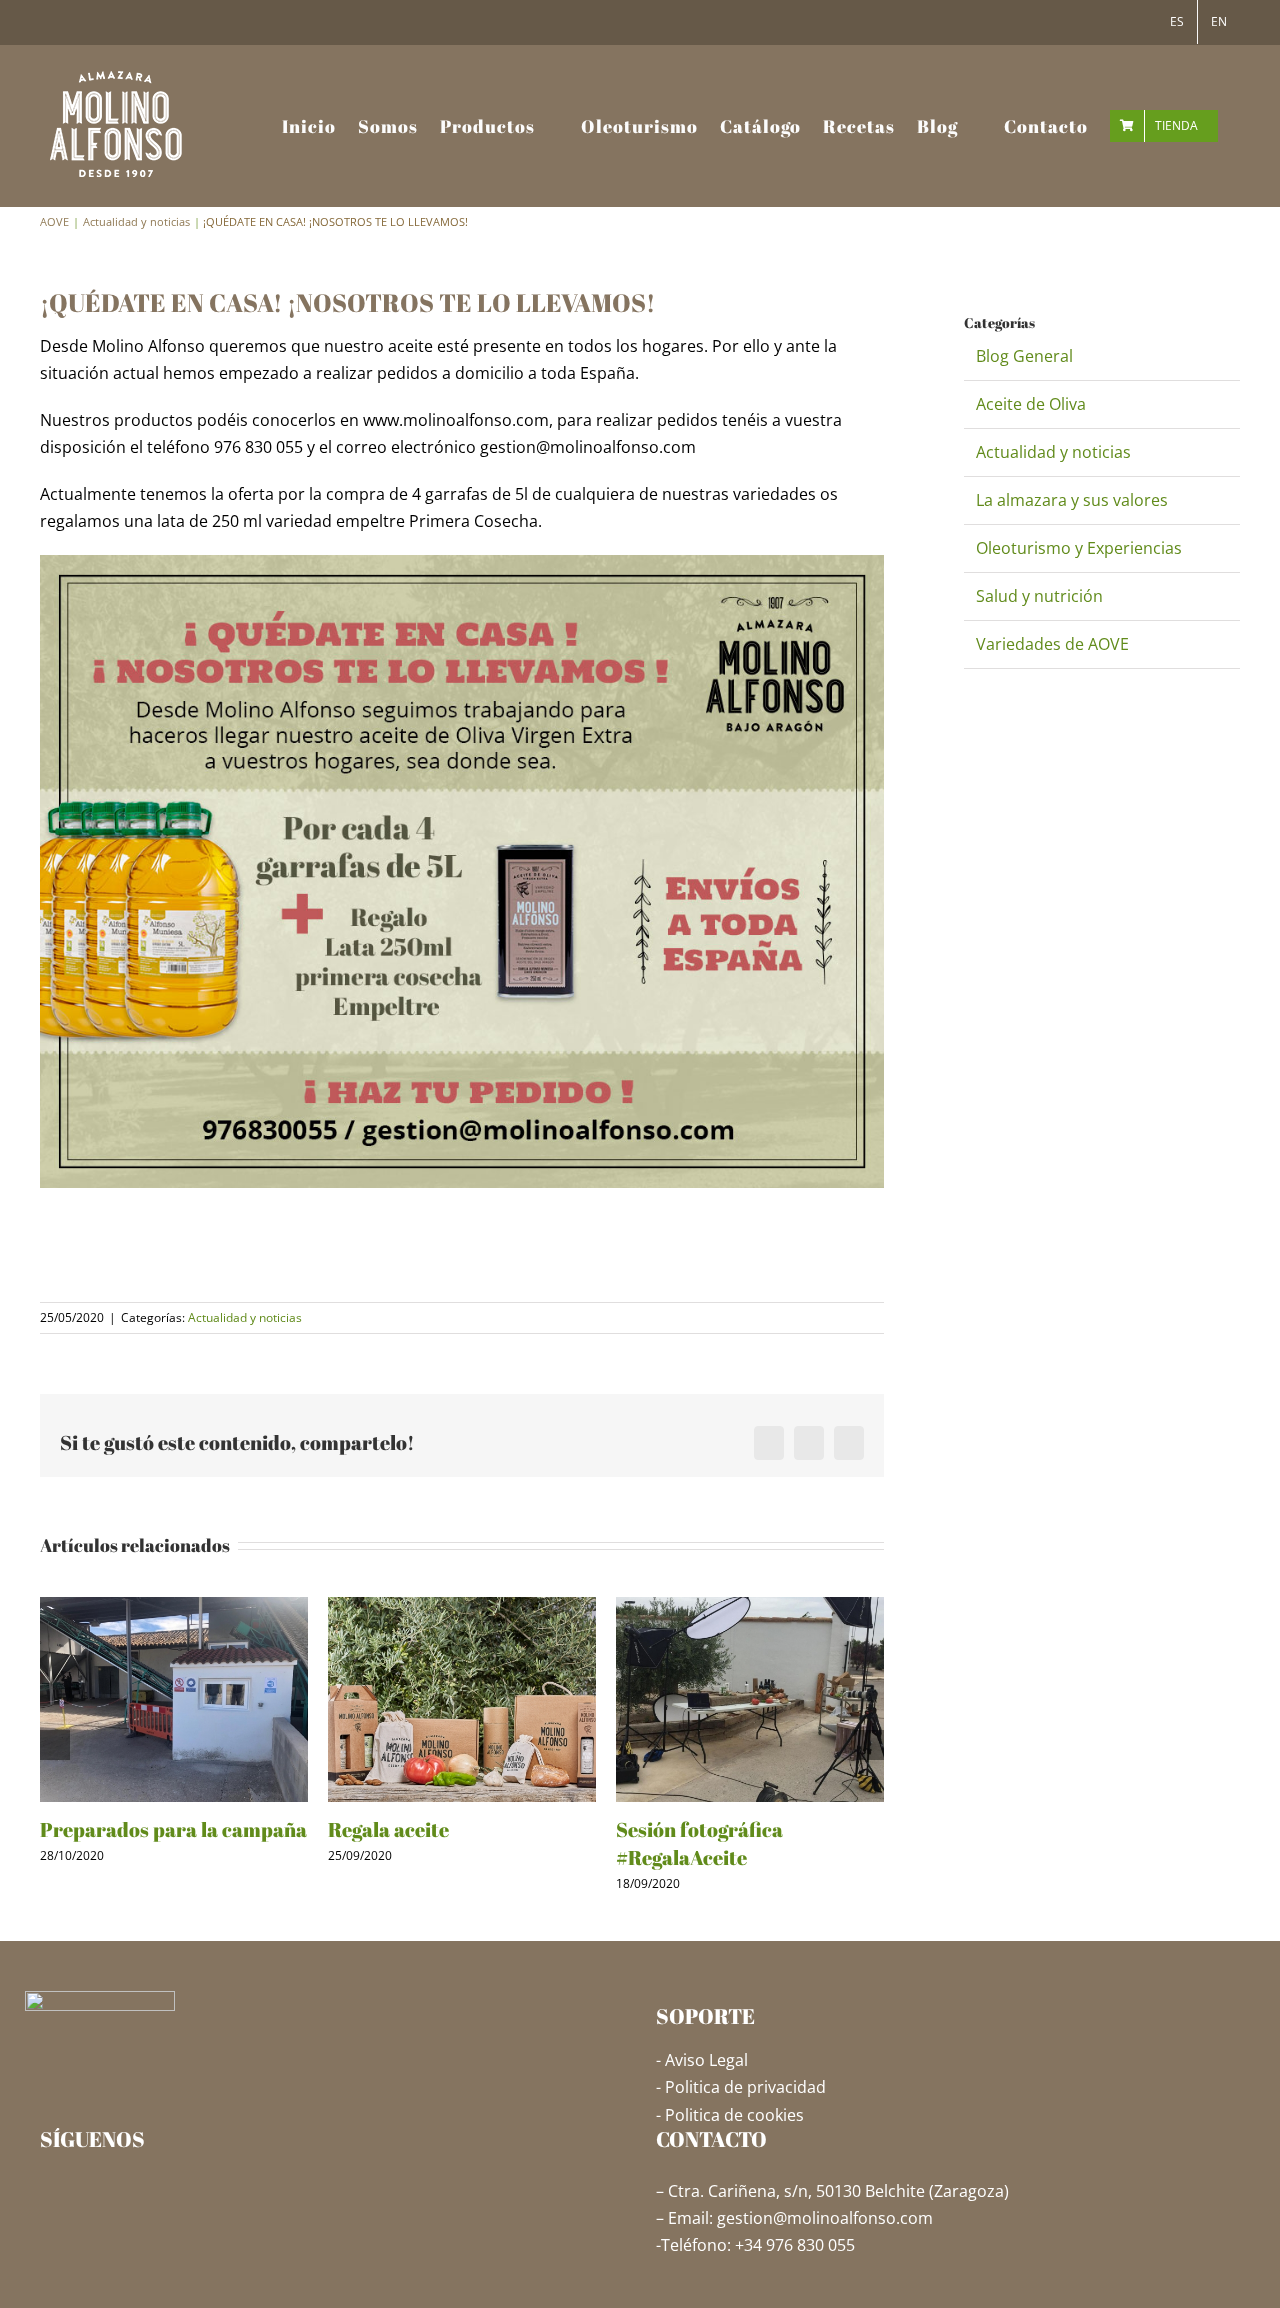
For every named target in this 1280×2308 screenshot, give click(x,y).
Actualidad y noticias (245, 1317)
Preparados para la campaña (173, 1829)
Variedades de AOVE (1052, 644)
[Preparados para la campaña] (174, 1608)
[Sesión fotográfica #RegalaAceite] (750, 1608)
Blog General (1024, 356)
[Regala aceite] (462, 1608)
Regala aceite (388, 1829)
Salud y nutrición (1039, 596)
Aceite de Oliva (1031, 404)
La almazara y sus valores (1072, 500)
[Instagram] (77, 2190)
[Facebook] (47, 2190)
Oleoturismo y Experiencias (1079, 548)
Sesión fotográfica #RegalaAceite (699, 1844)
